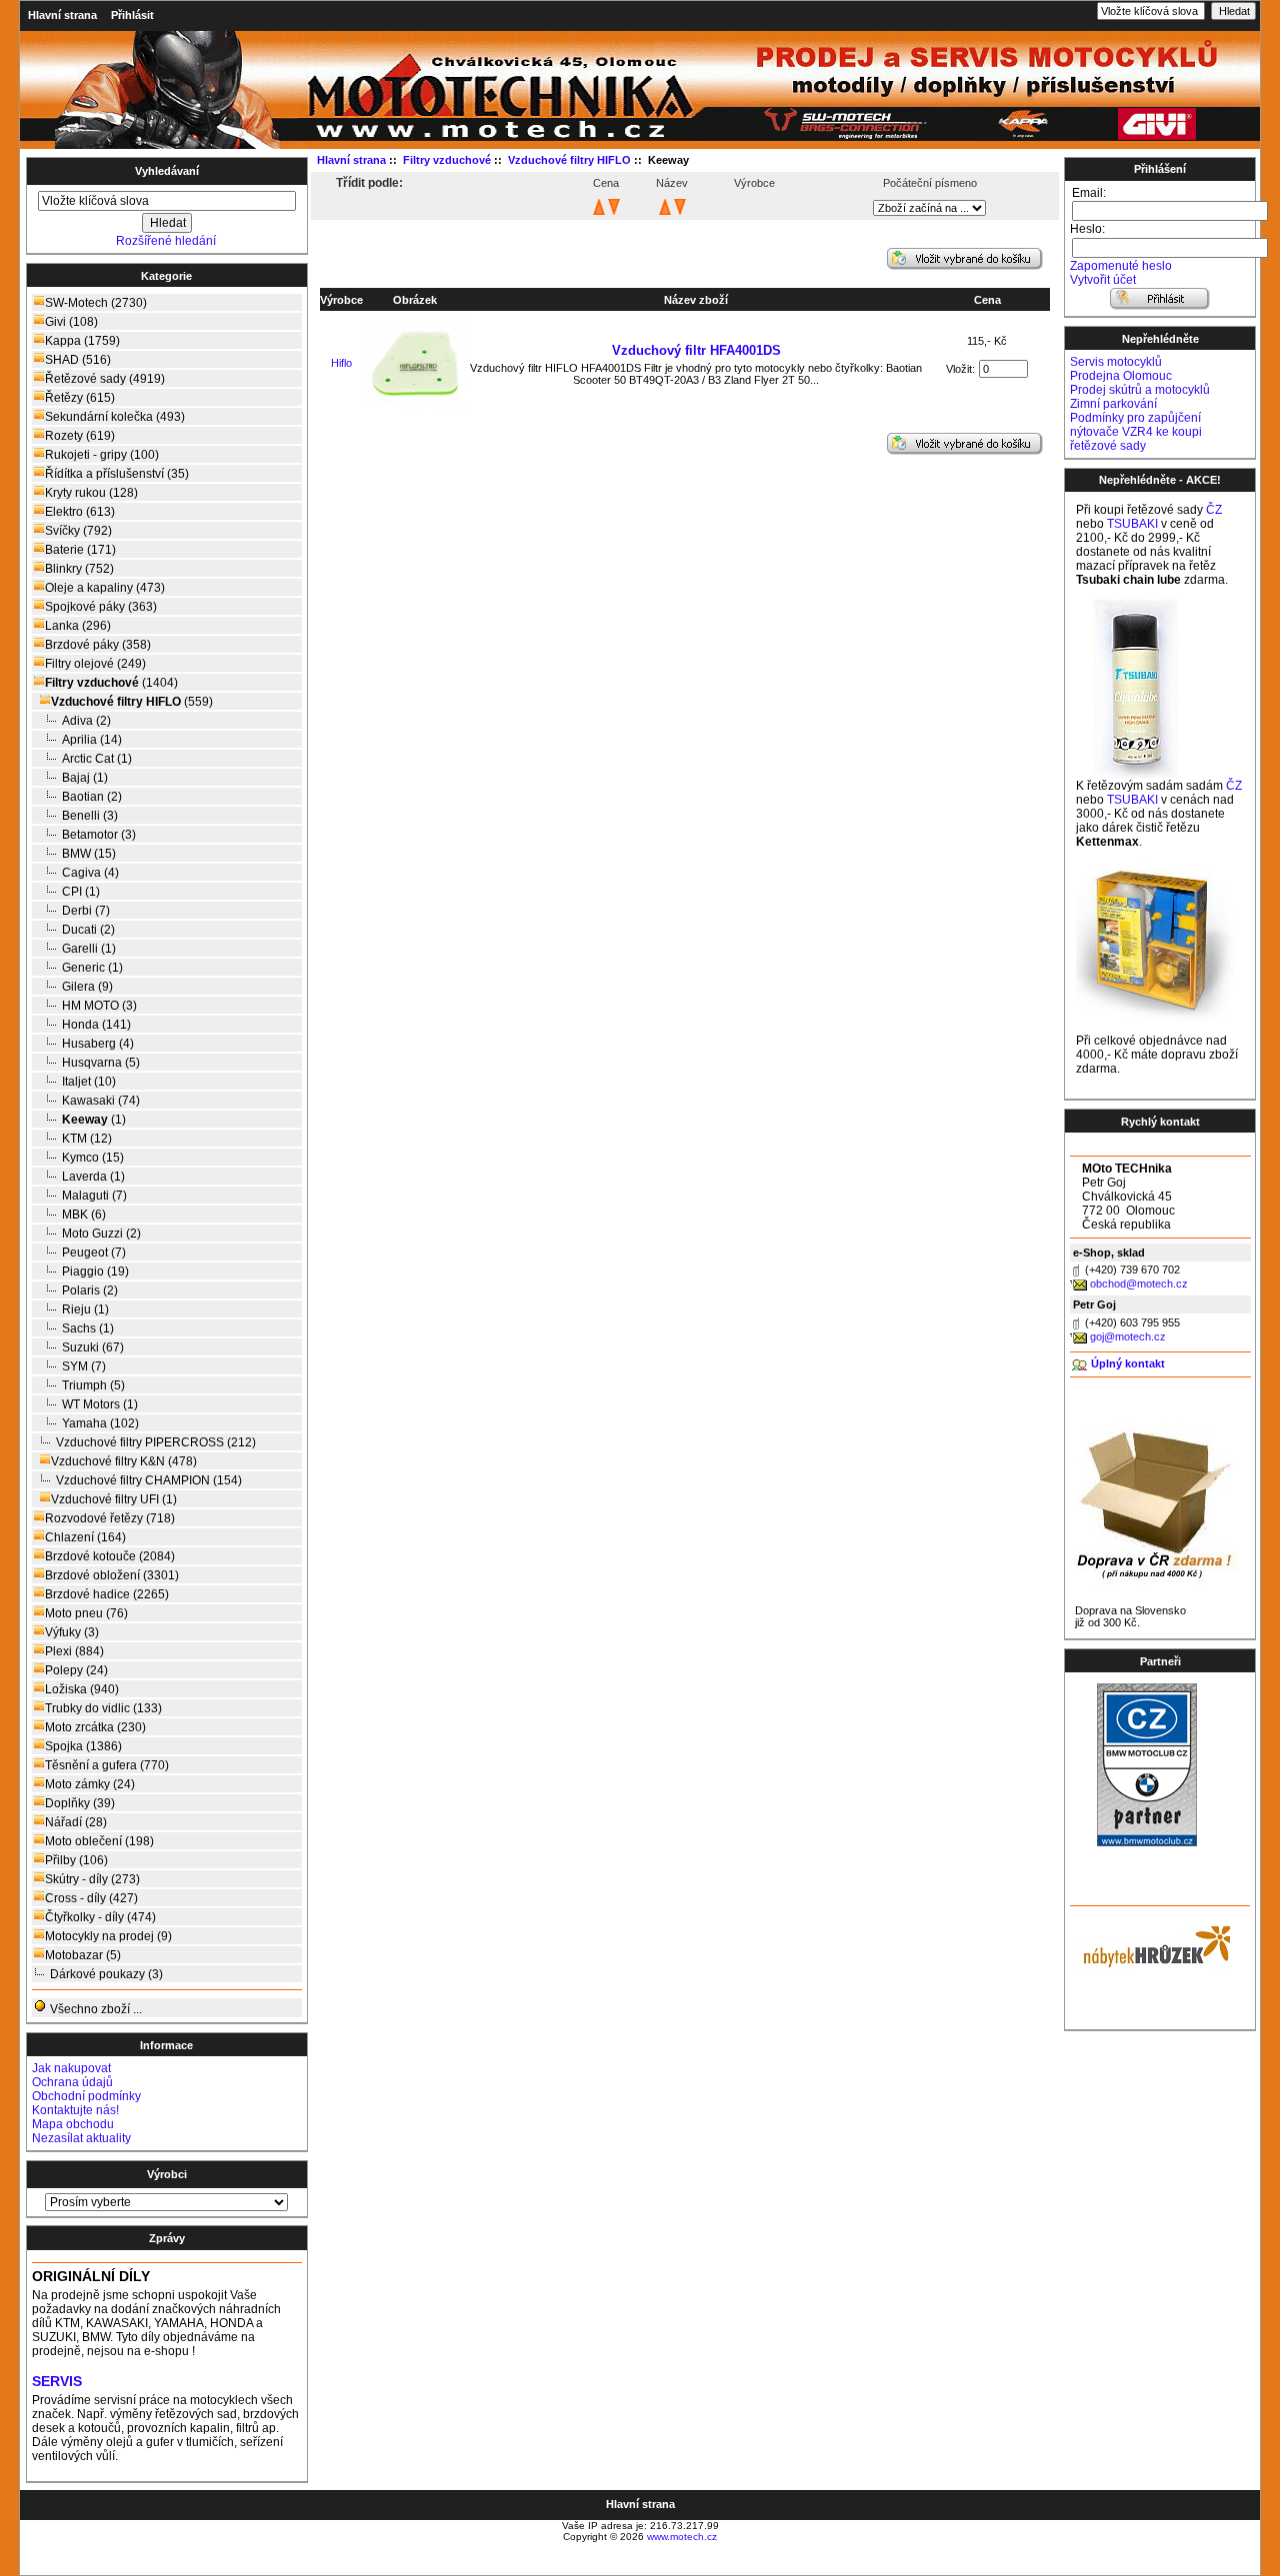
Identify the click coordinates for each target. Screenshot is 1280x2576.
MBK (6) (84, 1215)
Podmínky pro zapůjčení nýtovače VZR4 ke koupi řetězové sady (1136, 432)
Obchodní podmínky (86, 2096)
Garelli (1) (89, 949)
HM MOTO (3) (99, 1006)
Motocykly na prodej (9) (108, 1936)
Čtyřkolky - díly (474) (100, 1917)
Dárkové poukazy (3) (106, 1974)
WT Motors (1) (100, 1404)
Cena (987, 300)
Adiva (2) (86, 721)
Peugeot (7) (94, 1253)
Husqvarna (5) (101, 1063)
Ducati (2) (88, 930)
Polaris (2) (90, 1290)
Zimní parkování (1113, 404)
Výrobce (341, 300)
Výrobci (167, 2174)
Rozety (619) (80, 436)
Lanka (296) (78, 626)
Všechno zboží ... (94, 2009)
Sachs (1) (88, 1328)
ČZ (1214, 510)
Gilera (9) (87, 987)
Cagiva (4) (90, 873)
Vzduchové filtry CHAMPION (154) (149, 1480)
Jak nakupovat (71, 2068)
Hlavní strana (62, 15)
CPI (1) (81, 892)
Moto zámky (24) (90, 1784)
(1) (94, 1120)
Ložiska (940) (82, 1689)
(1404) (111, 683)
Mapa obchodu (73, 2124)
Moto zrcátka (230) (95, 1727)
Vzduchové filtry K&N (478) (124, 1461)
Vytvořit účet (1103, 280)
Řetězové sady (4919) (105, 379)
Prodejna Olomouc (1121, 376)
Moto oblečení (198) (99, 1841)
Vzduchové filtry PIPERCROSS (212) (156, 1442)
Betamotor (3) (99, 835)
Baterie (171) (80, 550)
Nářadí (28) (76, 1822)
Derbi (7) (86, 911)
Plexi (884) (74, 1651)
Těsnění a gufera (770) (107, 1765)
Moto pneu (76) (86, 1613)
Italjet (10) (89, 1082)
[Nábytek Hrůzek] (1150, 1944)
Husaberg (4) (98, 1044)
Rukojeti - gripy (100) (102, 455)
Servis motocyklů (1116, 362)
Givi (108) (71, 322)
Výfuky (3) (72, 1632)
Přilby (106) (76, 1860)
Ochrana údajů (72, 2082)
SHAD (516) (78, 360)
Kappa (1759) (82, 341)
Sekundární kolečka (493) (115, 417)
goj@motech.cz (1128, 1336)
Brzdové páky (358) (98, 645)
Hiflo (341, 363)
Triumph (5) (93, 1385)
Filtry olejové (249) (95, 664)
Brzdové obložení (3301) (112, 1575)
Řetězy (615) (80, 398)
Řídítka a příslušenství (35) (117, 474)
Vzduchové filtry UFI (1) (114, 1499)
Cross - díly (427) (91, 1898)
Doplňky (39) (80, 1803)
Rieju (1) (85, 1309)
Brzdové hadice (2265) (107, 1594)
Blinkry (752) (79, 569)
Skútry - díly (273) (92, 1879)
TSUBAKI (1132, 524)
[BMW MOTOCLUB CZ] (1147, 1842)
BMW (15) (89, 854)
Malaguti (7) (94, 1196)
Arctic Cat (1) (97, 759)
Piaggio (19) (95, 1272)
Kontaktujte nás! (75, 2110)
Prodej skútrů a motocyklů (1140, 390)
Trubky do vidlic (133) (103, 1708)
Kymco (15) (93, 1158)
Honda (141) (96, 1025)
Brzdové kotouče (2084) (110, 1556)
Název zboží (696, 300)
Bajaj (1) (85, 778)
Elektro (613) (80, 512)
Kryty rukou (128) (91, 493)
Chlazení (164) (85, 1537)
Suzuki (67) (93, 1347)
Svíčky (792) (78, 531)
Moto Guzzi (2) (101, 1234)
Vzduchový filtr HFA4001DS (696, 350)
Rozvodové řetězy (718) (110, 1518)
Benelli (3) (90, 816)
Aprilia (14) (92, 740)
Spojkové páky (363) (101, 607)
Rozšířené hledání (166, 241)
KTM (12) (87, 1139)
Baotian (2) (92, 797)
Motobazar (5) (83, 1955)
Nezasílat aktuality (81, 2138)
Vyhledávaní (167, 171)
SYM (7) (84, 1366)
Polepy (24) (76, 1670)
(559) (132, 702)
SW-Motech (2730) (96, 303)
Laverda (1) (93, 1177)
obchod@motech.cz (1139, 1284)
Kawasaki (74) (101, 1101)
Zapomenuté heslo (1121, 266)
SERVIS (57, 2382)
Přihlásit (132, 15)
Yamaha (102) (100, 1423)
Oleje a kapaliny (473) (105, 588)
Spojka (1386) (83, 1746)
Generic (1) (92, 968)
